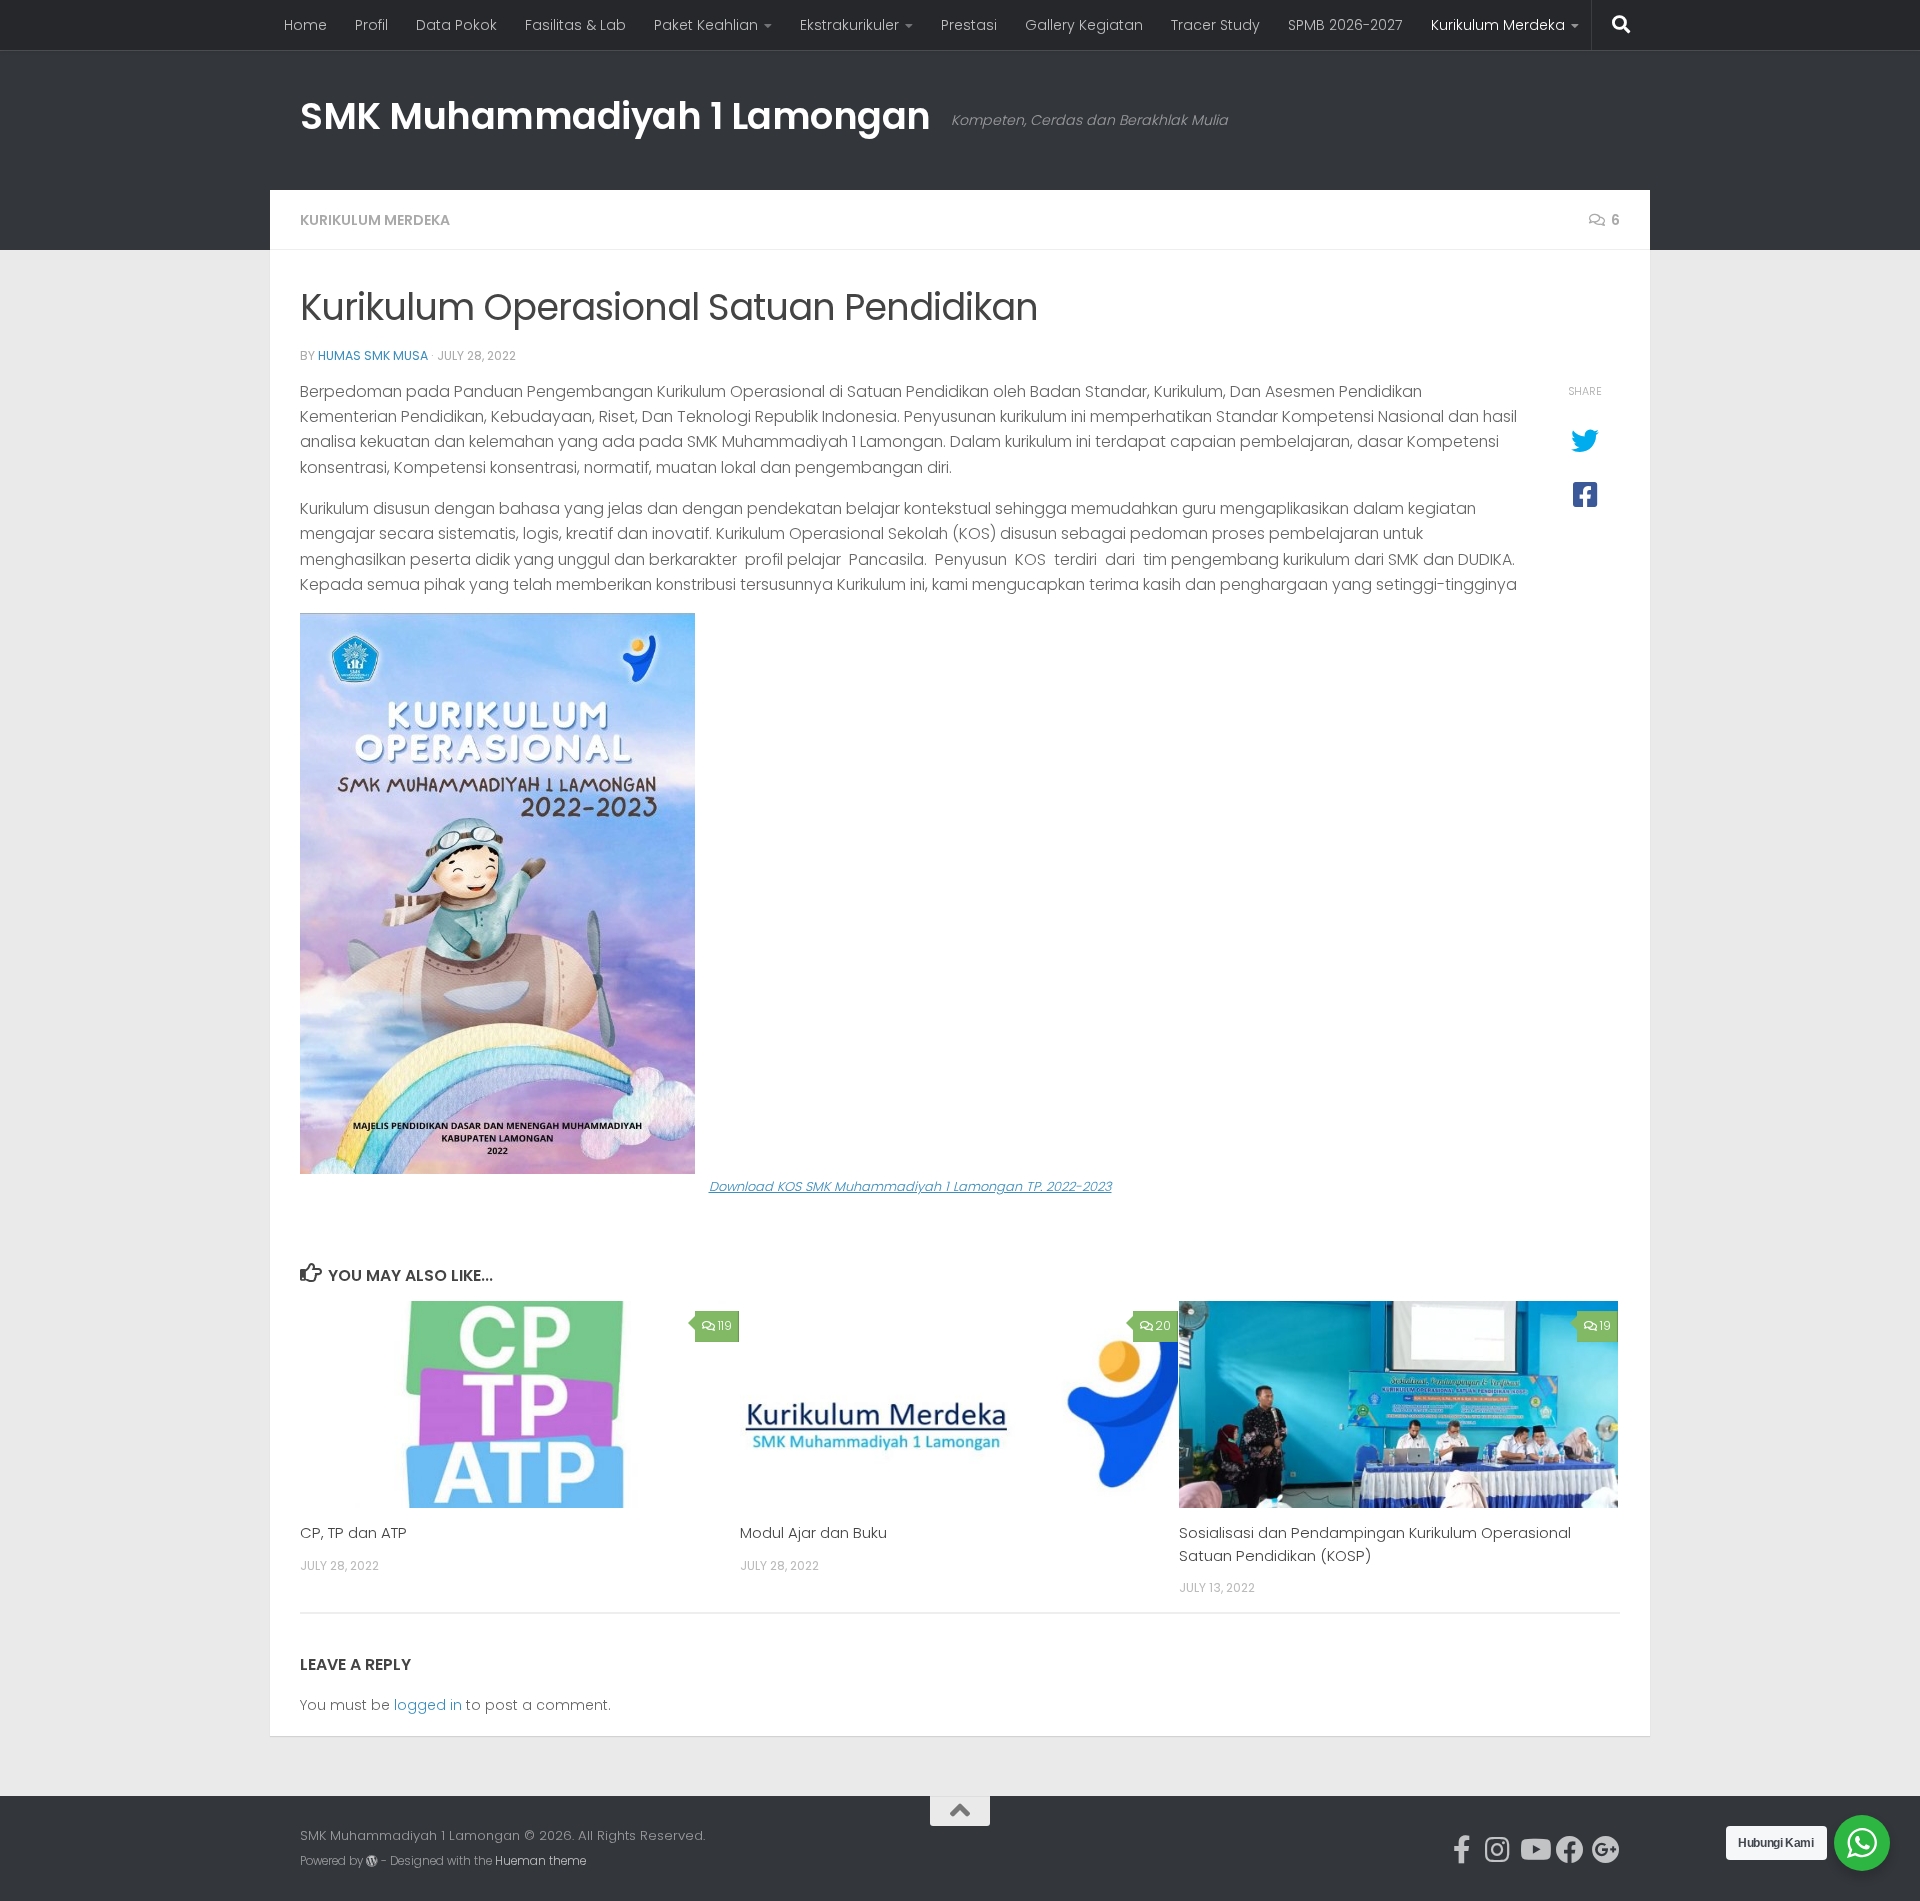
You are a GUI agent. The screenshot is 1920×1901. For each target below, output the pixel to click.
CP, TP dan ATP (353, 1532)
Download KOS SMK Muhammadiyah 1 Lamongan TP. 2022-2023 (910, 1186)
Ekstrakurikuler (849, 25)
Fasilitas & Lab (575, 25)
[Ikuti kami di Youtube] (1534, 1850)
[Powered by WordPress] (372, 1861)
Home (305, 25)
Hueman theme (540, 1861)
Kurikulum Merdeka (1498, 25)
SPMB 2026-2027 (1345, 25)
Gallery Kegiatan (1084, 25)
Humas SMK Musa (373, 355)
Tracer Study (1215, 25)
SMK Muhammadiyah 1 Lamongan (615, 116)
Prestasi (969, 25)
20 (1163, 1325)
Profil (371, 25)
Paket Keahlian (706, 25)
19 (1605, 1325)
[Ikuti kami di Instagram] (1498, 1850)
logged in (428, 1705)
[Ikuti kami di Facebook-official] (1462, 1850)
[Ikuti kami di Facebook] (1570, 1850)
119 (725, 1325)
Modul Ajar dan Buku (813, 1532)
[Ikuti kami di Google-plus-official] (1606, 1850)
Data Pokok (456, 25)
